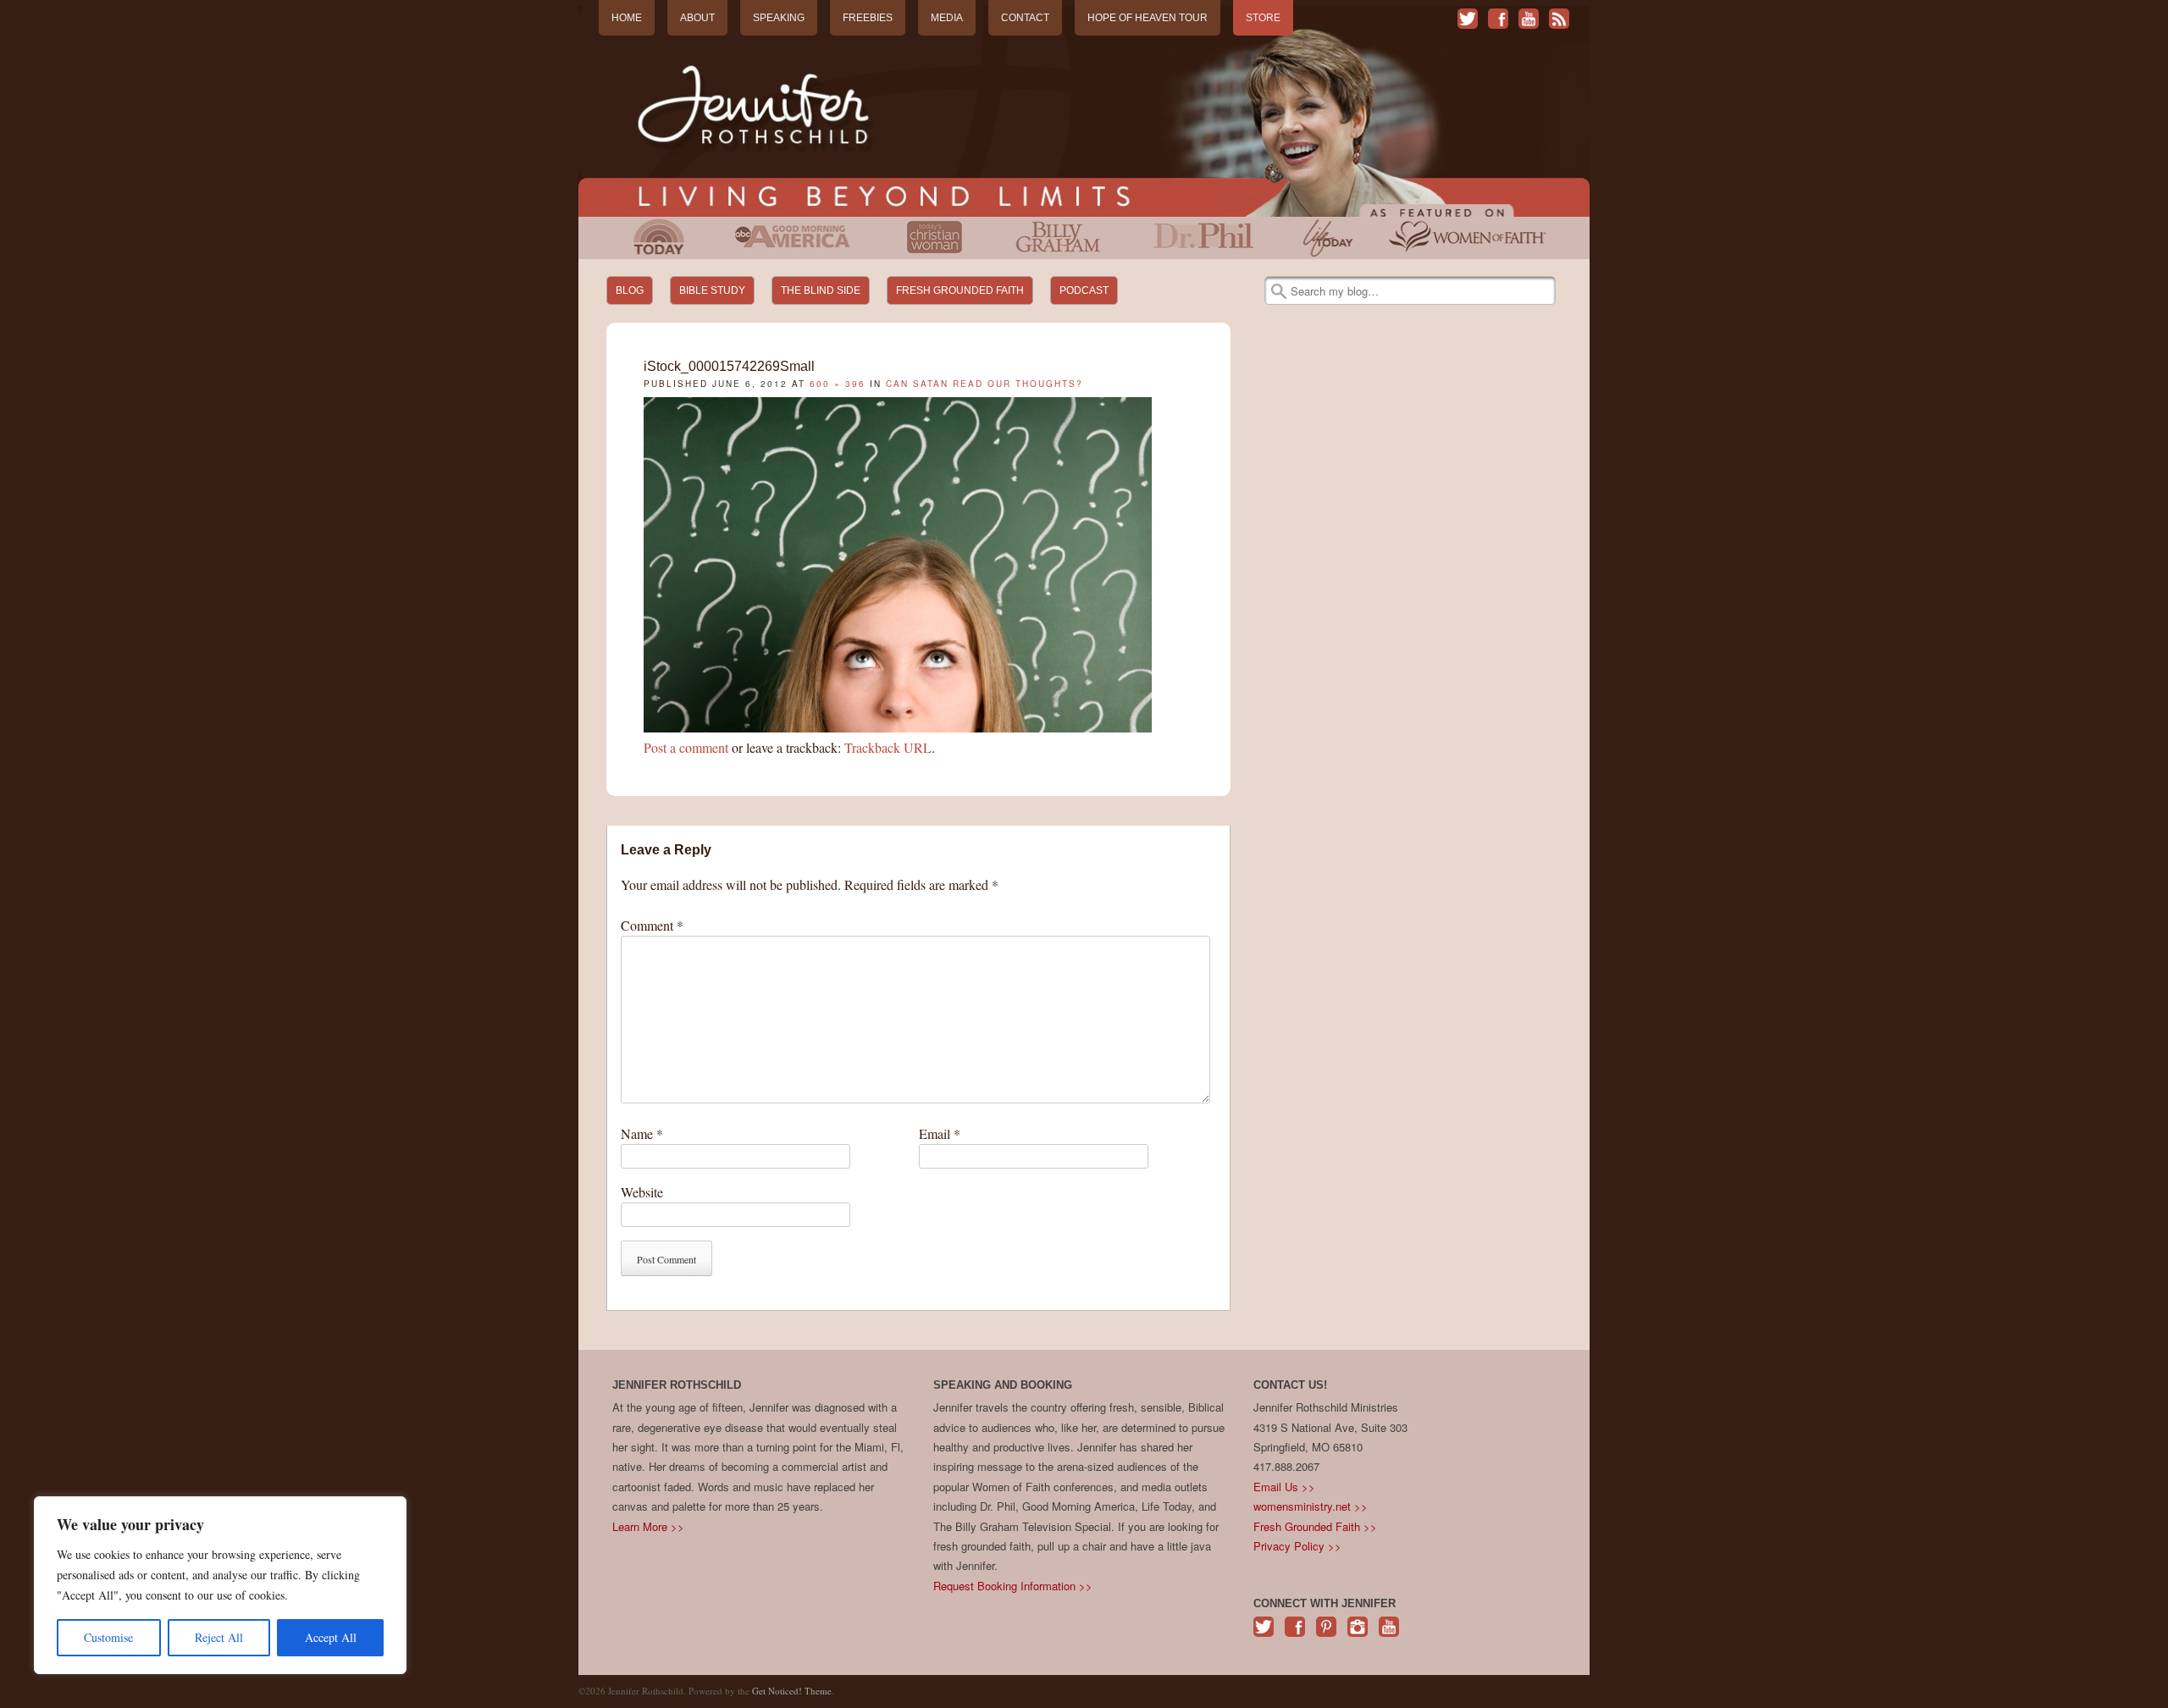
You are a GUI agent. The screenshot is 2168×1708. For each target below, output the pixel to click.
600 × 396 (838, 384)
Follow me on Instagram (1358, 1636)
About (697, 18)
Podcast (1084, 290)
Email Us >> (1284, 1487)
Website (642, 1192)
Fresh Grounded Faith (960, 290)
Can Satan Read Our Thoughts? (984, 384)
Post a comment (686, 747)
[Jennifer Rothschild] (1084, 111)
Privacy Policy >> (1297, 1546)
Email (940, 1133)
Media (947, 18)
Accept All (331, 1637)
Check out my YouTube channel (1529, 19)
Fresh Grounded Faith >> (1315, 1526)
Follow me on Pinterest (1326, 1636)
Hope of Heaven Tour (1148, 18)
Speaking (779, 18)
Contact (1025, 18)
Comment (652, 925)
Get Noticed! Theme (792, 1691)
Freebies (868, 18)
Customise (108, 1637)
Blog (630, 290)
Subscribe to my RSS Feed (1559, 19)
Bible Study (712, 290)
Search (1279, 291)
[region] (220, 1585)
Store (1263, 18)
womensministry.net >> (1311, 1506)
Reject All (219, 1637)
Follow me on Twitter (1468, 19)
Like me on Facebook (1498, 19)
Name (642, 1133)
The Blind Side (821, 290)
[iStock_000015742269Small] (898, 727)
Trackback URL (888, 747)
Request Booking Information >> (1013, 1586)
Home (627, 18)
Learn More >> (648, 1526)
